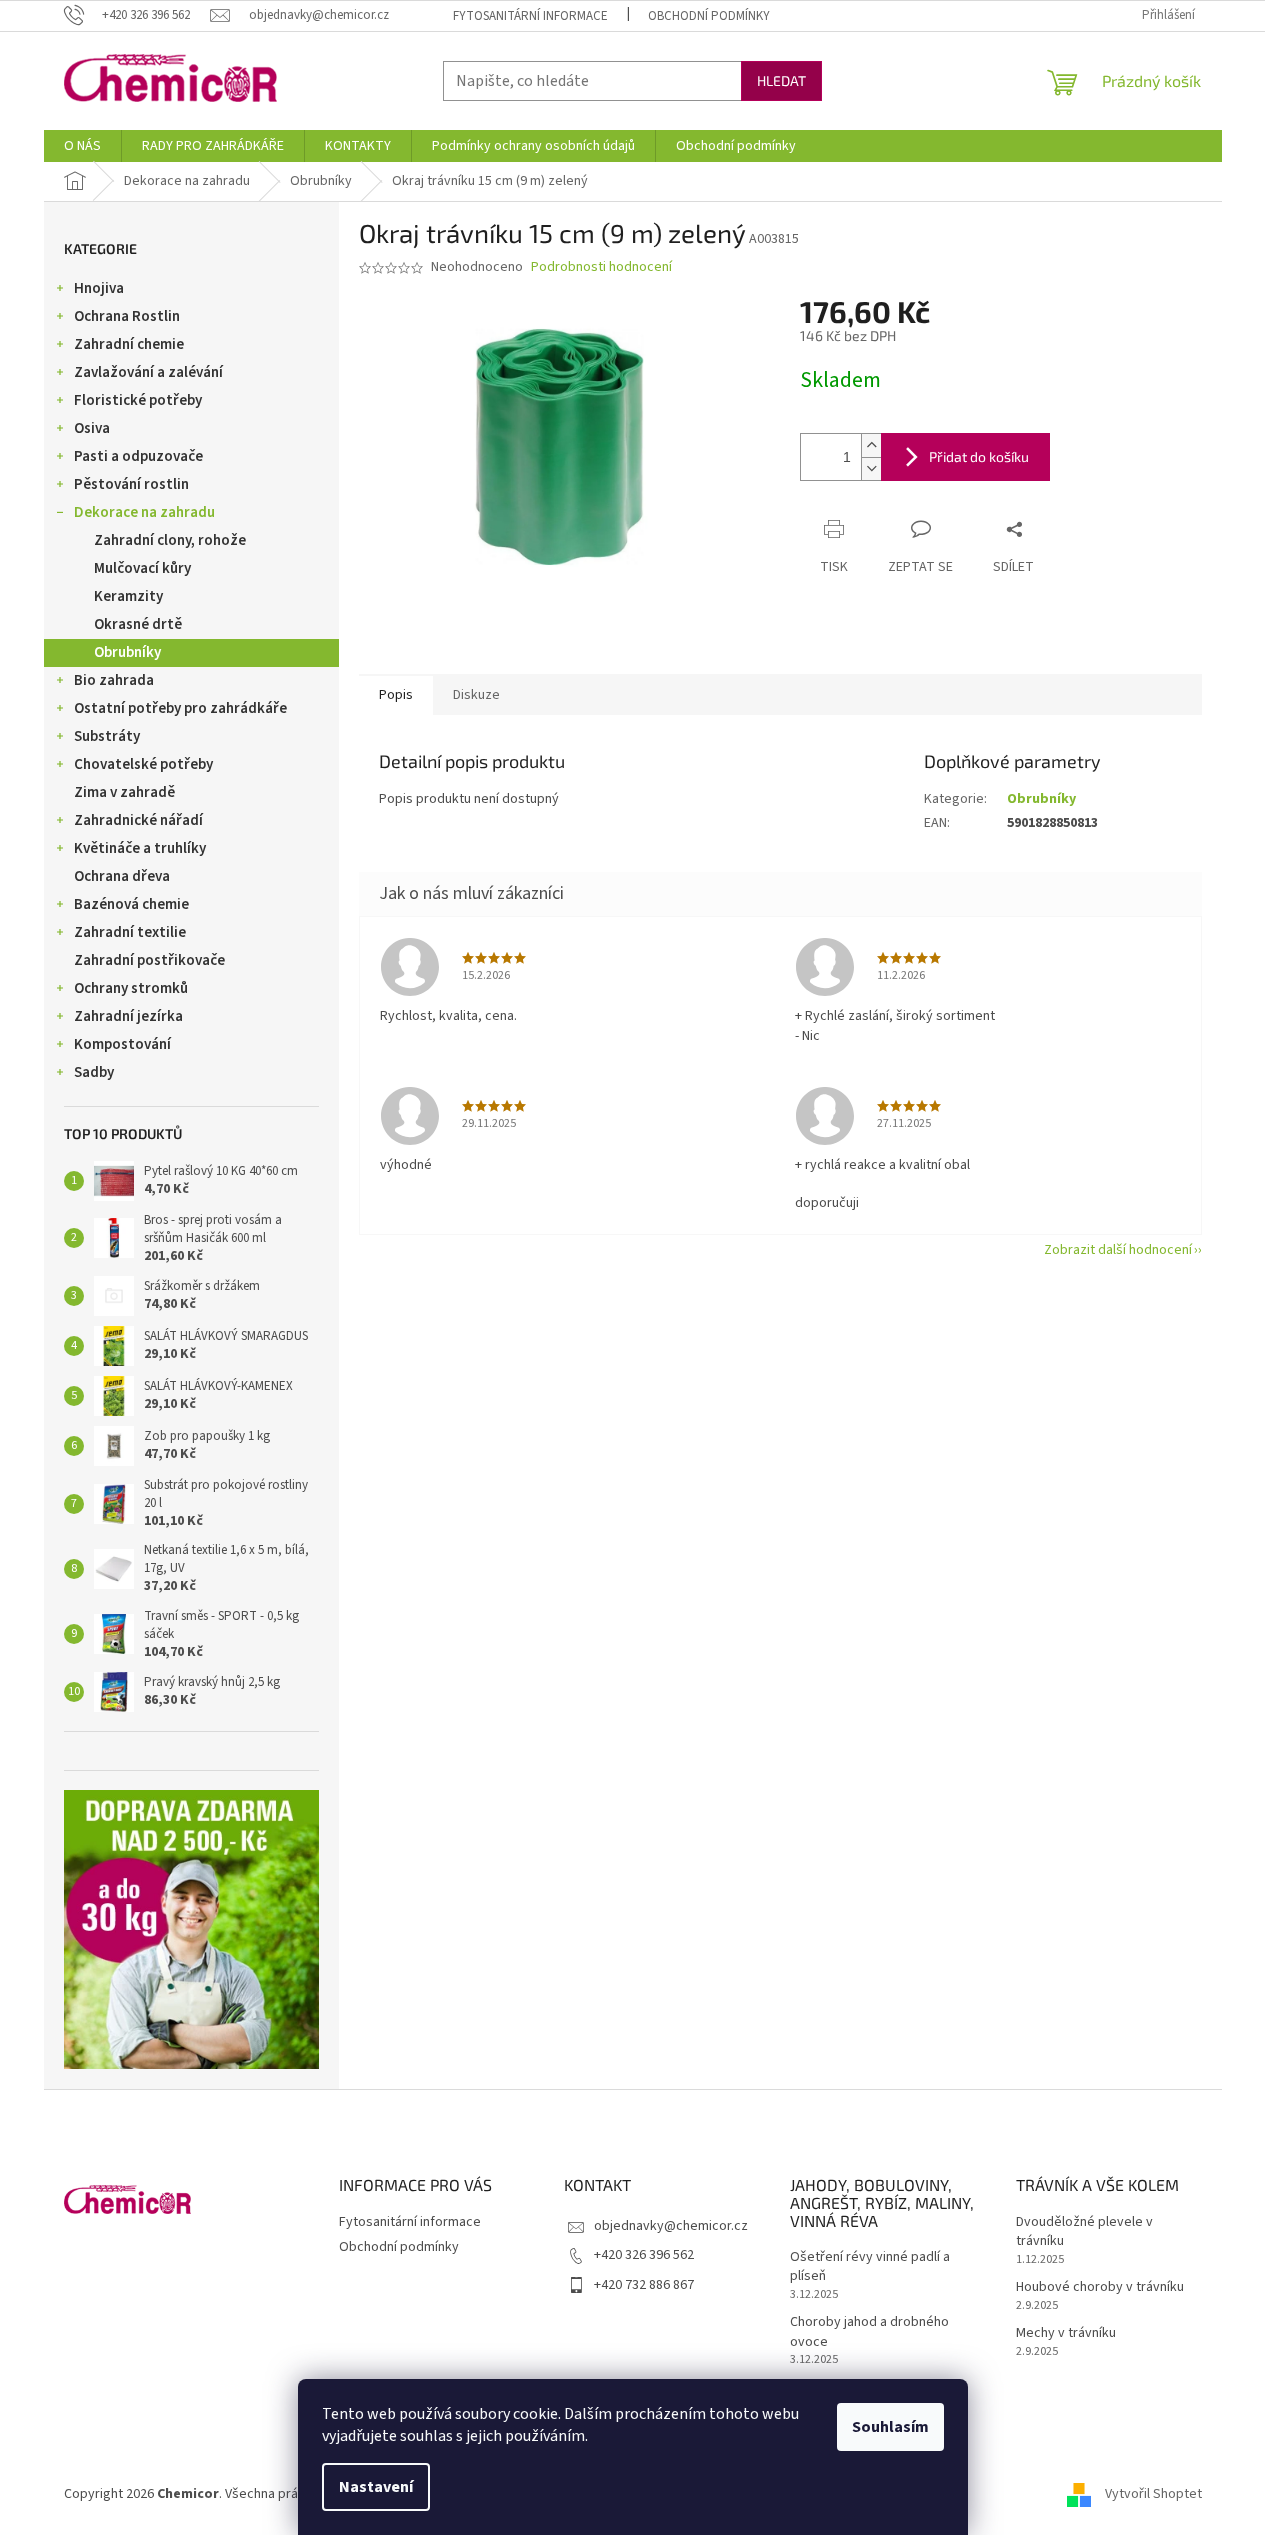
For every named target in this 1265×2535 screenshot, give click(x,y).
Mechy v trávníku (1066, 2333)
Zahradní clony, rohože (170, 540)
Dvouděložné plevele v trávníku (1084, 2232)
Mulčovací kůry (142, 568)
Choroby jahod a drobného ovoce (869, 2332)
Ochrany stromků (131, 988)
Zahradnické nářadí (138, 820)
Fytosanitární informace (530, 16)
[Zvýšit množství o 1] (871, 445)
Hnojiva (99, 288)
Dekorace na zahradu (144, 512)
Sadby (94, 1072)
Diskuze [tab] (476, 695)
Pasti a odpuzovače (138, 456)
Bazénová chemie (131, 904)
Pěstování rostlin (131, 484)
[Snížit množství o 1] (871, 468)
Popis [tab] (396, 695)
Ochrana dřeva (122, 876)
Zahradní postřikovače (149, 960)
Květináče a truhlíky (140, 848)
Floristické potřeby (138, 400)
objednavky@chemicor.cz (671, 2226)
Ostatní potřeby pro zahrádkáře (180, 708)
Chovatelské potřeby (143, 764)
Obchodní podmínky (709, 16)
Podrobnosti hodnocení (601, 267)
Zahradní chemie (129, 344)
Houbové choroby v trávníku (1100, 2287)
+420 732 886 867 (644, 2285)
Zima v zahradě (124, 792)
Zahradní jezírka (128, 1016)
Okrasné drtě (138, 624)
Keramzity (128, 596)
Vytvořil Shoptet (1153, 2494)
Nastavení (376, 2487)
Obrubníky (127, 652)
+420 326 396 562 (644, 2255)
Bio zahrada (114, 680)
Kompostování (122, 1044)
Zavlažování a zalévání (148, 372)
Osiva (92, 428)
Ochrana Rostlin (127, 316)
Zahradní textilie (130, 932)
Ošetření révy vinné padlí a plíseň (870, 2267)
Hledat (781, 80)
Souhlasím (890, 2427)
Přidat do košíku (979, 456)
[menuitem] (82, 146)
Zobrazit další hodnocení (1118, 1250)
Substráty (107, 736)
